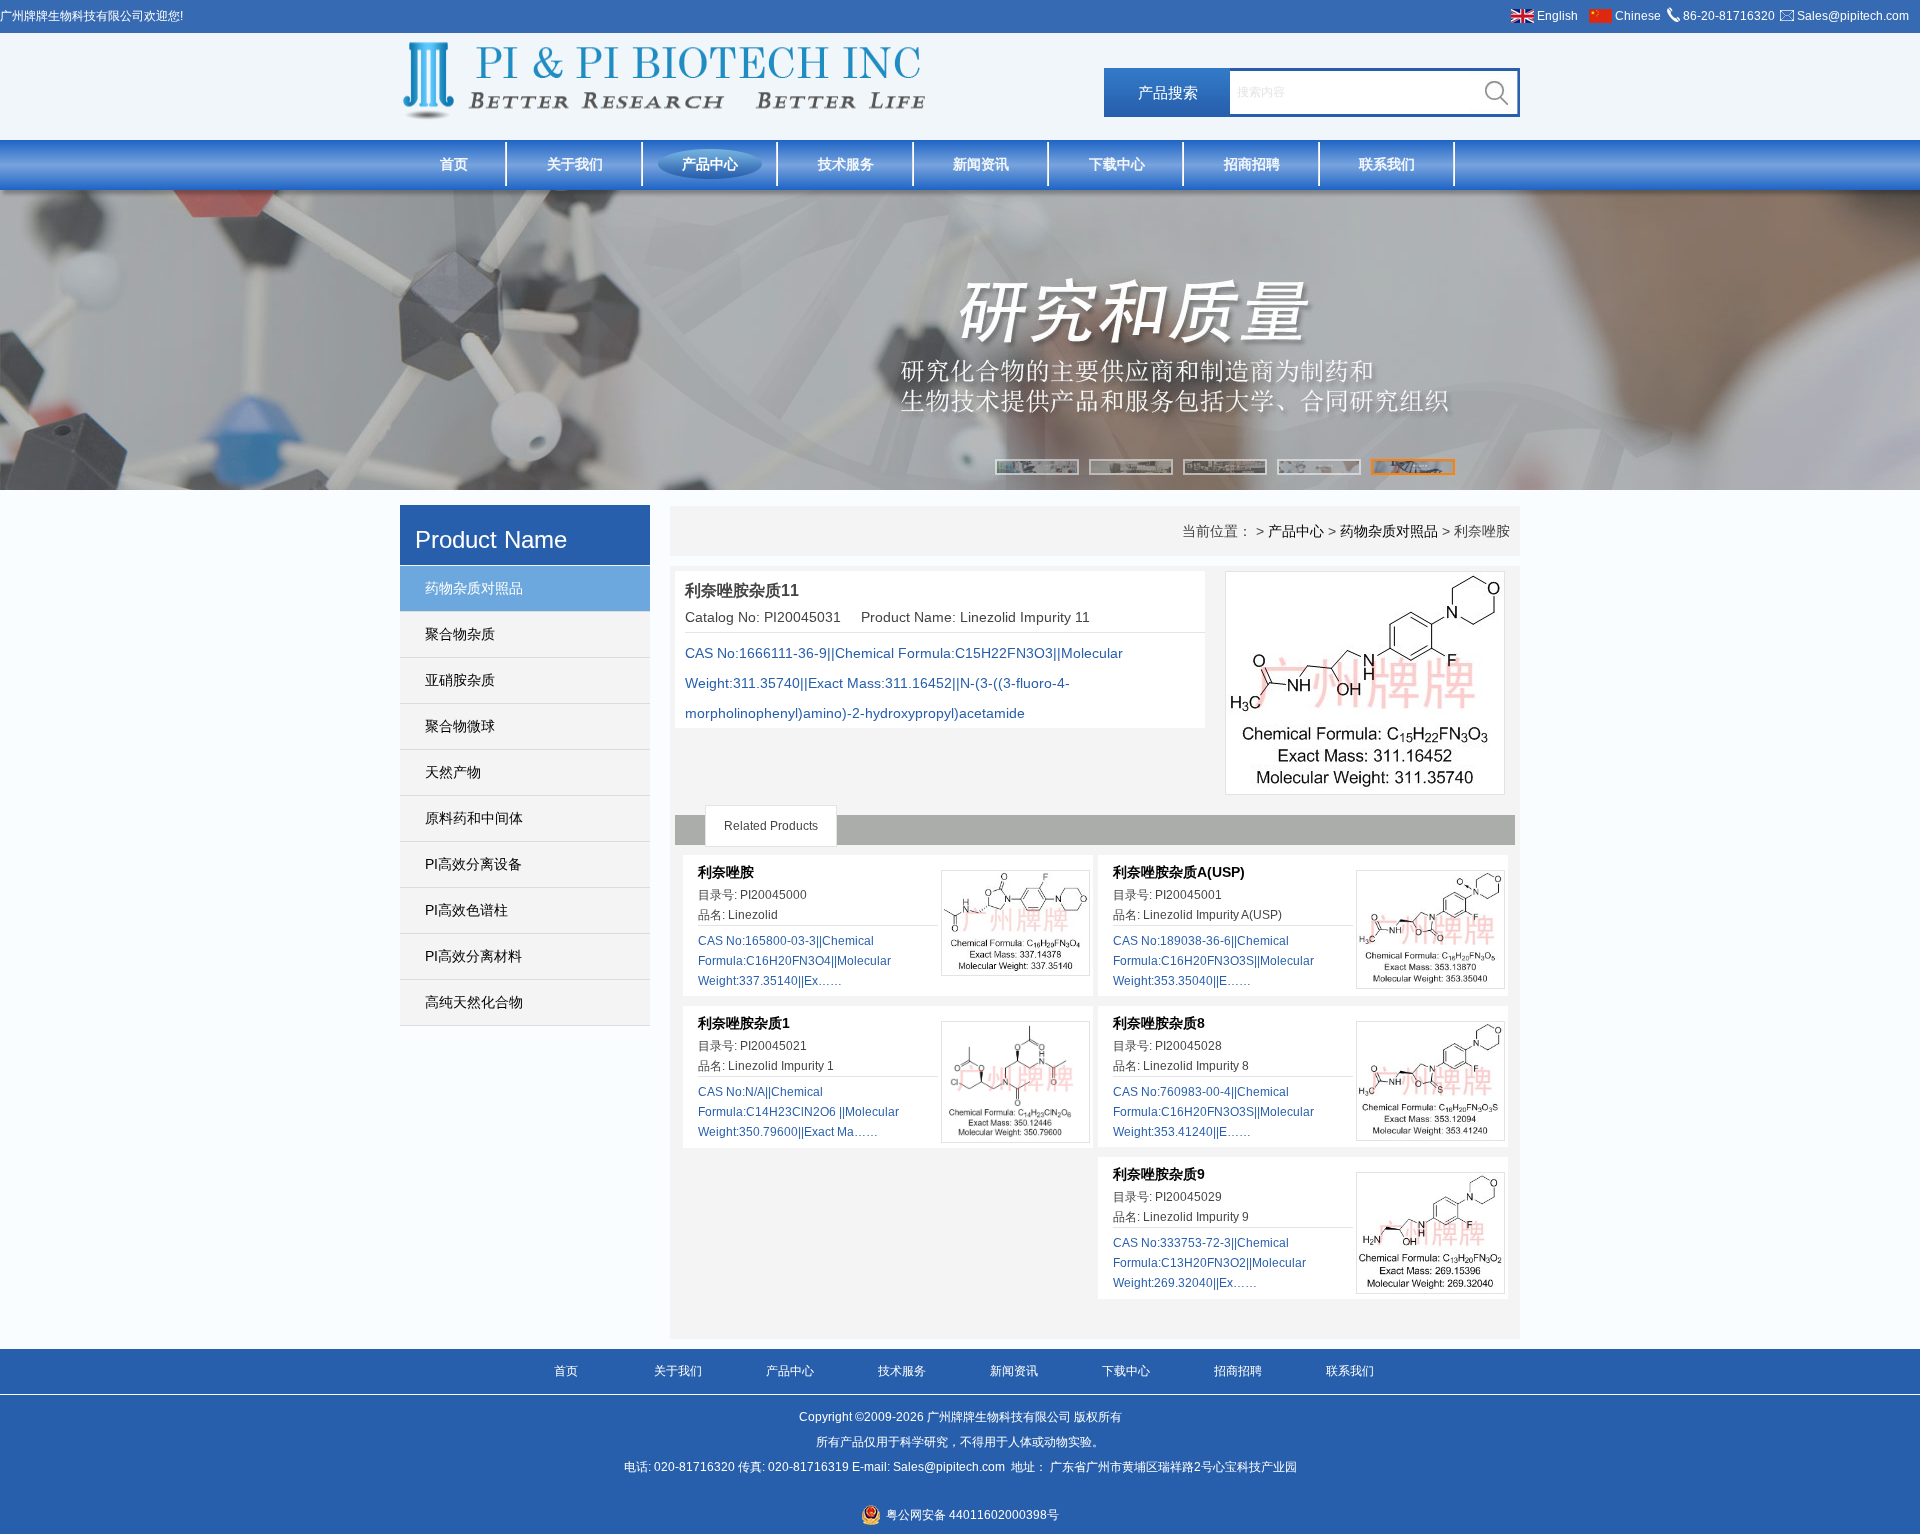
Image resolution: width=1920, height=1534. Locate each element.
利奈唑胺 (726, 872)
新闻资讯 (981, 164)
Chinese (1638, 16)
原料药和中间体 (474, 818)
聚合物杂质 (460, 634)
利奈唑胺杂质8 (1159, 1023)
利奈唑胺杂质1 (744, 1023)
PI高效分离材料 (473, 956)
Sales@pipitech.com (1853, 16)
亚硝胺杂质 (460, 680)
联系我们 (1387, 164)
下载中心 (1117, 164)
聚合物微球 (460, 726)
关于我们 (575, 164)
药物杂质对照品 (474, 588)
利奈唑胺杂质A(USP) (1179, 872)
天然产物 (453, 772)
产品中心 (710, 164)
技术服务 (846, 164)
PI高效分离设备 (473, 864)
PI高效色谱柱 (466, 910)
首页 (454, 164)
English (1557, 16)
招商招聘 (1252, 164)
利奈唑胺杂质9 (1159, 1174)
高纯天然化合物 (474, 1002)
